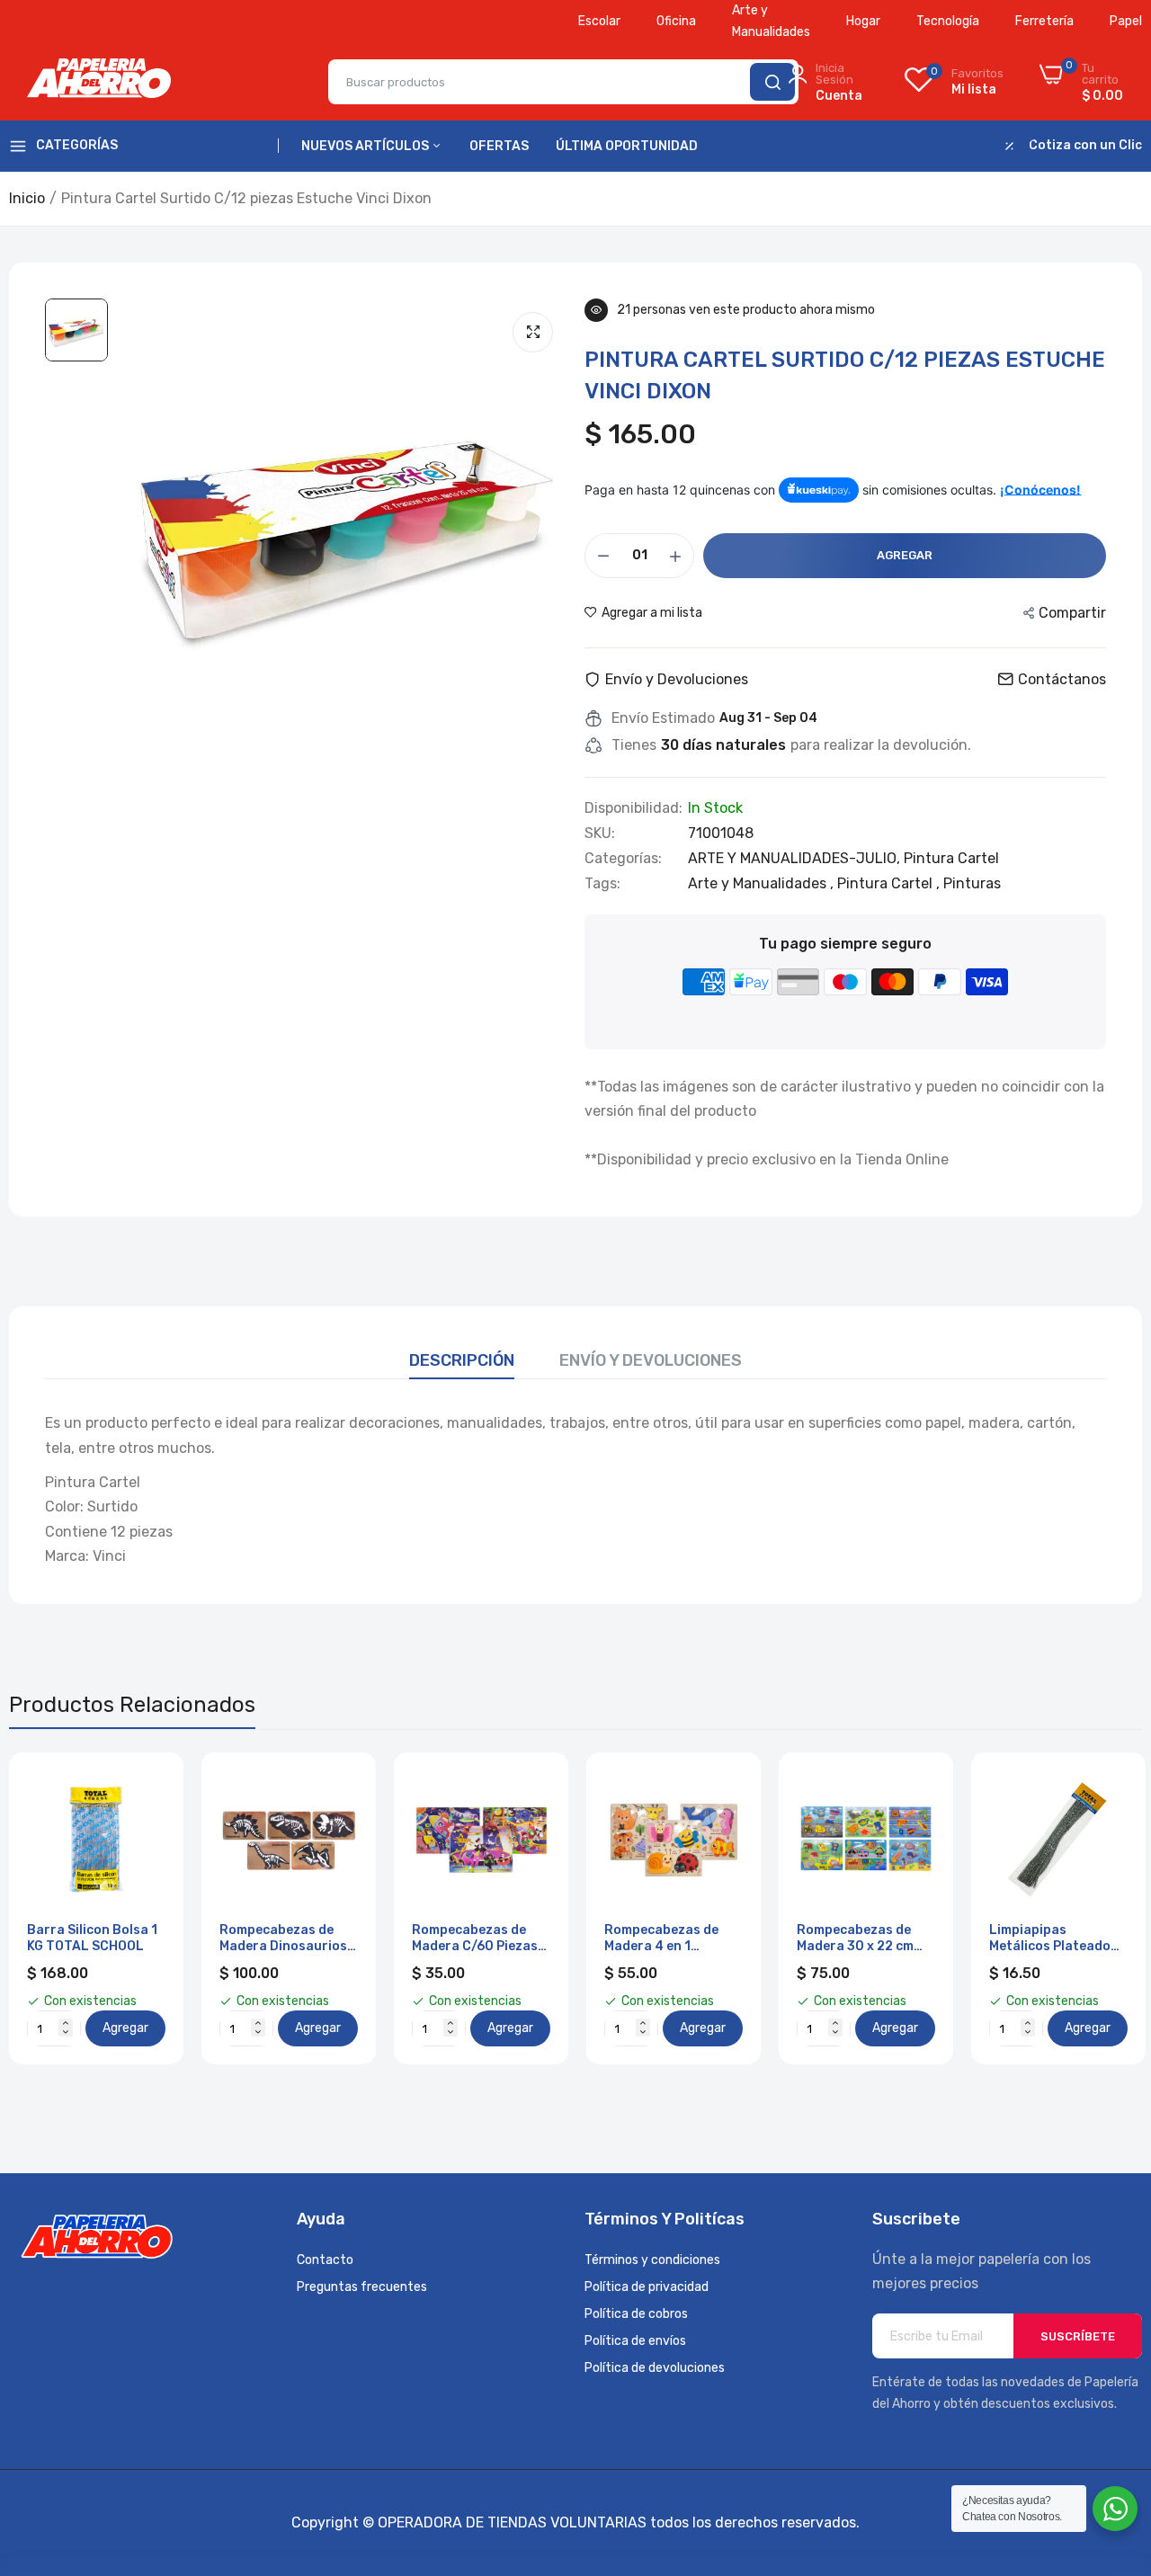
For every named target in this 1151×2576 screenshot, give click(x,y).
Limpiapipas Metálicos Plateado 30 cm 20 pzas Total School (1053, 1939)
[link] (150, 1786)
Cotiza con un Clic (1085, 146)
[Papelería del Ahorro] (99, 82)
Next (1097, 1909)
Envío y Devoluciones (651, 1360)
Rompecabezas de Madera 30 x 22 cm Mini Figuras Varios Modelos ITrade (857, 1939)
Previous (54, 1909)
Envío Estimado (663, 718)
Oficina (676, 21)
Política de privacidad (647, 2287)
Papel (1126, 21)
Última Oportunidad (627, 146)
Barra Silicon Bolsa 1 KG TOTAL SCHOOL (92, 1938)
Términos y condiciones (652, 2260)
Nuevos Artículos (366, 146)
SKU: (600, 833)
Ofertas (499, 146)
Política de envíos (635, 2341)
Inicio (27, 198)
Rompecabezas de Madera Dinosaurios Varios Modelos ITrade (283, 1939)
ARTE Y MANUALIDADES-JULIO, (796, 858)
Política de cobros (636, 2314)
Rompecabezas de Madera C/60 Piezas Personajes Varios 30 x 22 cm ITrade (479, 1939)
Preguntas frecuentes (362, 2287)
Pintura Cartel (951, 858)
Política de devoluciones (655, 2368)
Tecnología (948, 21)
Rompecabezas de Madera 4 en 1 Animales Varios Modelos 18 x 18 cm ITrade (664, 1939)
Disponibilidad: (633, 808)
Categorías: (623, 859)
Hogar (863, 21)
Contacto (325, 2260)
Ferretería (1044, 21)
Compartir (1072, 613)
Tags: (602, 884)
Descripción (462, 1360)
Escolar (599, 21)
